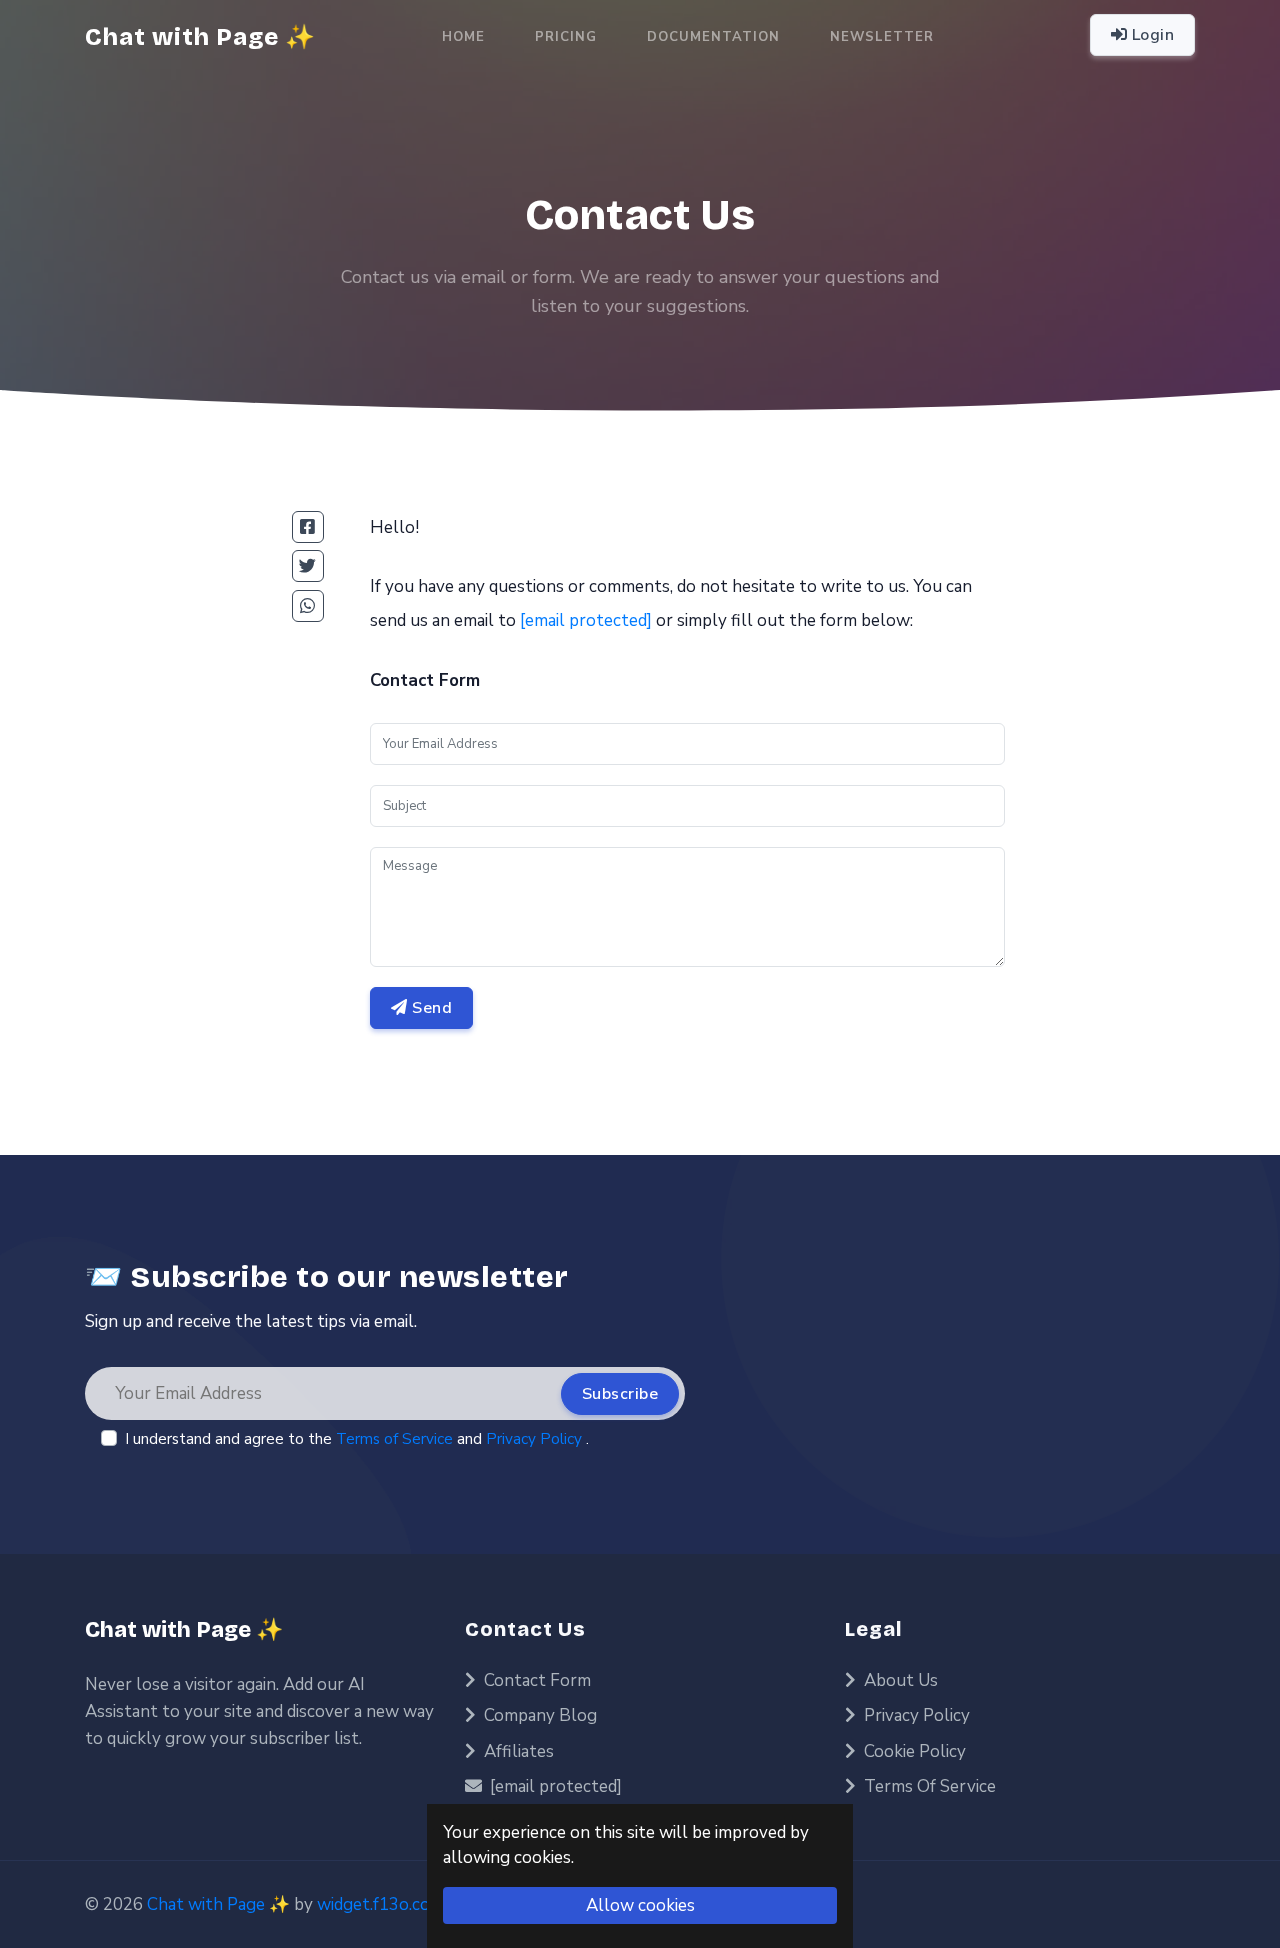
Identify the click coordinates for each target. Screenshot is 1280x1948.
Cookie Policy (913, 1751)
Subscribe (620, 1394)
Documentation (713, 37)
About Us (899, 1680)
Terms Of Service (928, 1786)
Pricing (566, 37)
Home (463, 37)
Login (1150, 35)
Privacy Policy (536, 1439)
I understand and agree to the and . (357, 1439)
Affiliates (517, 1751)
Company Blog (538, 1715)
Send (430, 1008)
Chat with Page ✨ (184, 1630)
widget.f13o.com (380, 1904)
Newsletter (882, 37)
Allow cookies (640, 1905)
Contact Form (535, 1680)
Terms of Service (396, 1439)
